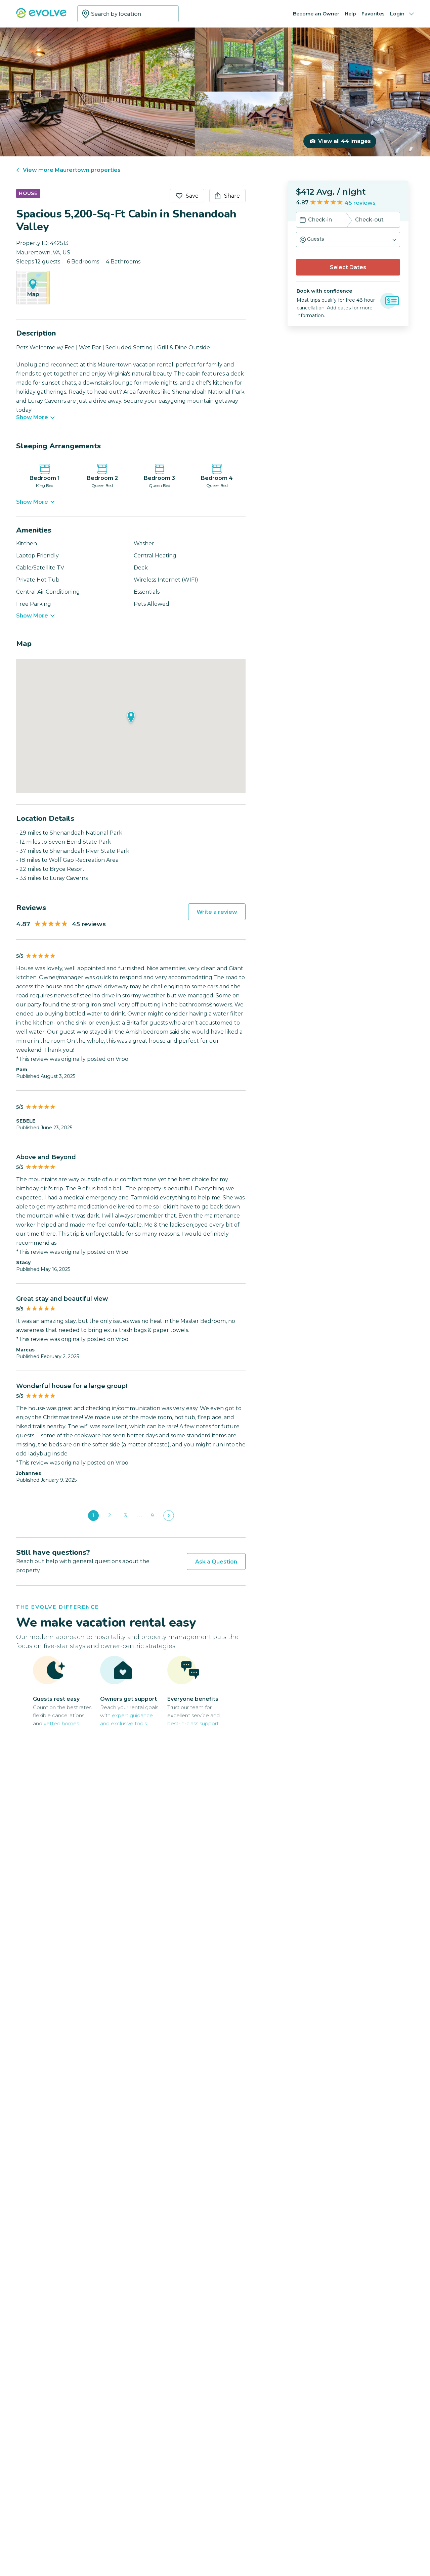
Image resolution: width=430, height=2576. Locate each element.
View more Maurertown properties (72, 170)
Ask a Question (216, 1562)
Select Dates (348, 267)
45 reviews (360, 203)
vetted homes (61, 1723)
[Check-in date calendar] (303, 220)
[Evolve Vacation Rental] (41, 16)
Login (397, 14)
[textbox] (128, 14)
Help (350, 14)
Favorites (373, 14)
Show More (32, 417)
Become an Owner (316, 14)
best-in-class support (193, 1723)
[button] (348, 239)
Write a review (217, 912)
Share (232, 196)
